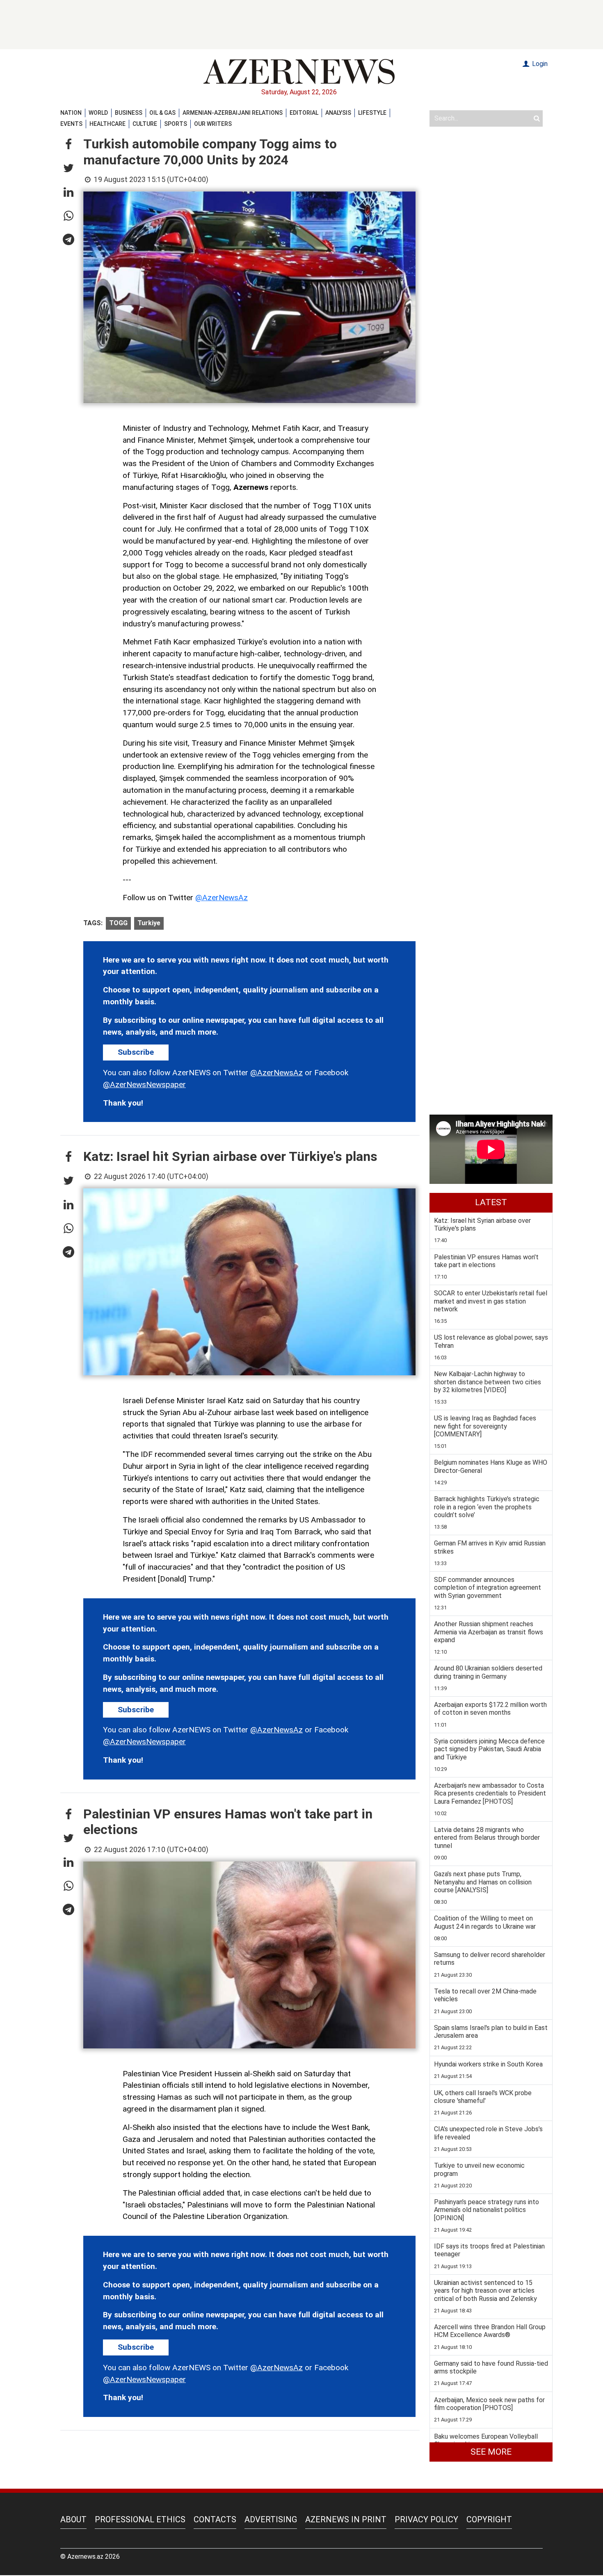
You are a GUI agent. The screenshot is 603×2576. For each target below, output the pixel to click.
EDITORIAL (304, 113)
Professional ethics (140, 2519)
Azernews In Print (346, 2519)
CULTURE (145, 124)
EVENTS (71, 124)
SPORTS (176, 124)
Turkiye (149, 923)
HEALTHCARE (107, 124)
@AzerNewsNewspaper (144, 1084)
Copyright (489, 2519)
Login (539, 64)
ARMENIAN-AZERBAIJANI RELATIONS (233, 113)
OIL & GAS (162, 113)
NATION (71, 113)
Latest (491, 1202)
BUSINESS (129, 113)
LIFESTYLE (372, 113)
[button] (69, 145)
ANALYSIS (338, 113)
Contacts (215, 2519)
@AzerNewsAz (222, 898)
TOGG (118, 923)
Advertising (271, 2519)
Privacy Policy (426, 2519)
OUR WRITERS (213, 124)
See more (491, 2452)
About (73, 2519)
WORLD (98, 113)
